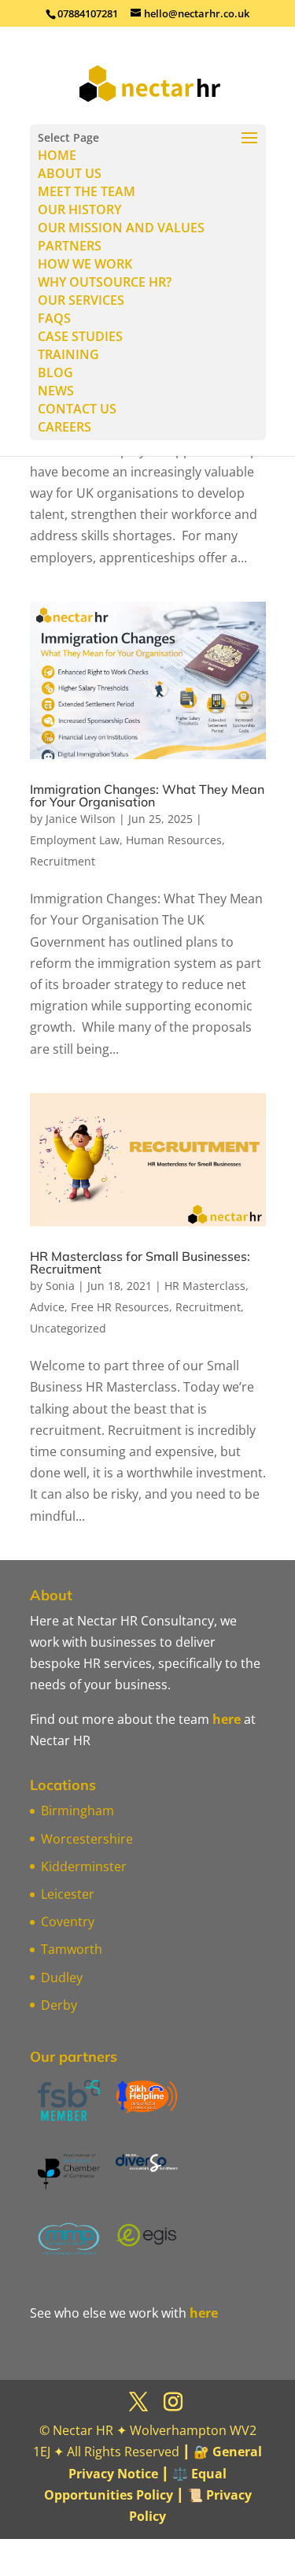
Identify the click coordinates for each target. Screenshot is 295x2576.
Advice (47, 1307)
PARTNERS (70, 246)
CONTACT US (77, 409)
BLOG (55, 373)
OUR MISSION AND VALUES (121, 228)
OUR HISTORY (79, 209)
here (227, 1719)
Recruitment (63, 861)
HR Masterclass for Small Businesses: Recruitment (140, 1262)
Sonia (60, 1286)
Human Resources (174, 840)
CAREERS (65, 427)
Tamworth (72, 1949)
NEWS (56, 391)
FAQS (54, 318)
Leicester (68, 1894)
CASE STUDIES (80, 336)
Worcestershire (87, 1839)
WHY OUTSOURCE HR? (105, 282)
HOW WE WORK (85, 264)
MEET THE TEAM (87, 191)
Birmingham (77, 1811)
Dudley (62, 1977)
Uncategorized (68, 1328)
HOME (57, 155)
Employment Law (75, 840)
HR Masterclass (205, 1286)
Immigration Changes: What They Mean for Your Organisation (147, 795)
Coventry (68, 1922)
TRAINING (68, 354)
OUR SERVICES (81, 300)
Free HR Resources (120, 1307)
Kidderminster (84, 1866)
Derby (59, 2005)
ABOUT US (70, 173)
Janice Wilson (81, 819)
